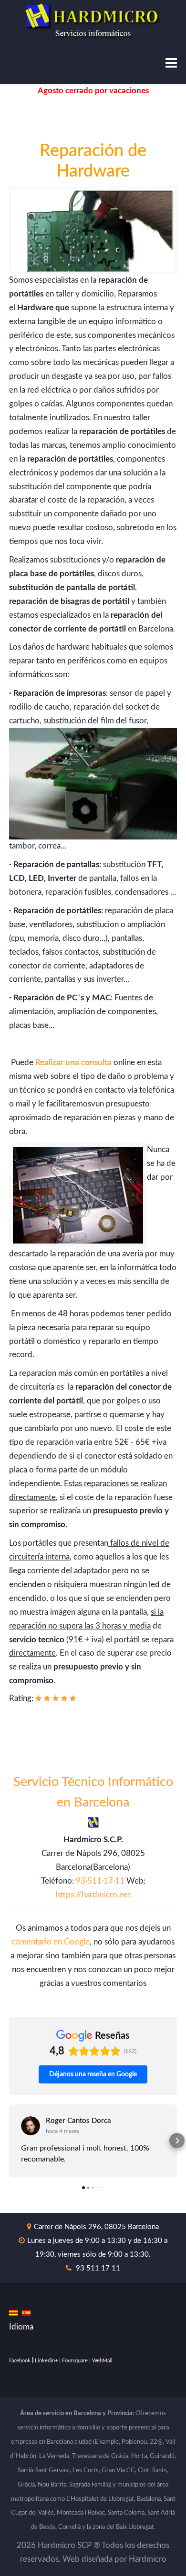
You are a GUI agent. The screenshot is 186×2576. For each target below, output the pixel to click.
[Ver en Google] (31, 2126)
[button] (9, 2141)
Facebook (20, 2361)
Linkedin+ (46, 2361)
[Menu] (171, 64)
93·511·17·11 (100, 1881)
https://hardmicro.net (93, 1895)
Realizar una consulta (73, 1062)
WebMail (102, 2361)
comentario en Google (51, 1942)
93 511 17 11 (98, 2268)
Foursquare (75, 2361)
